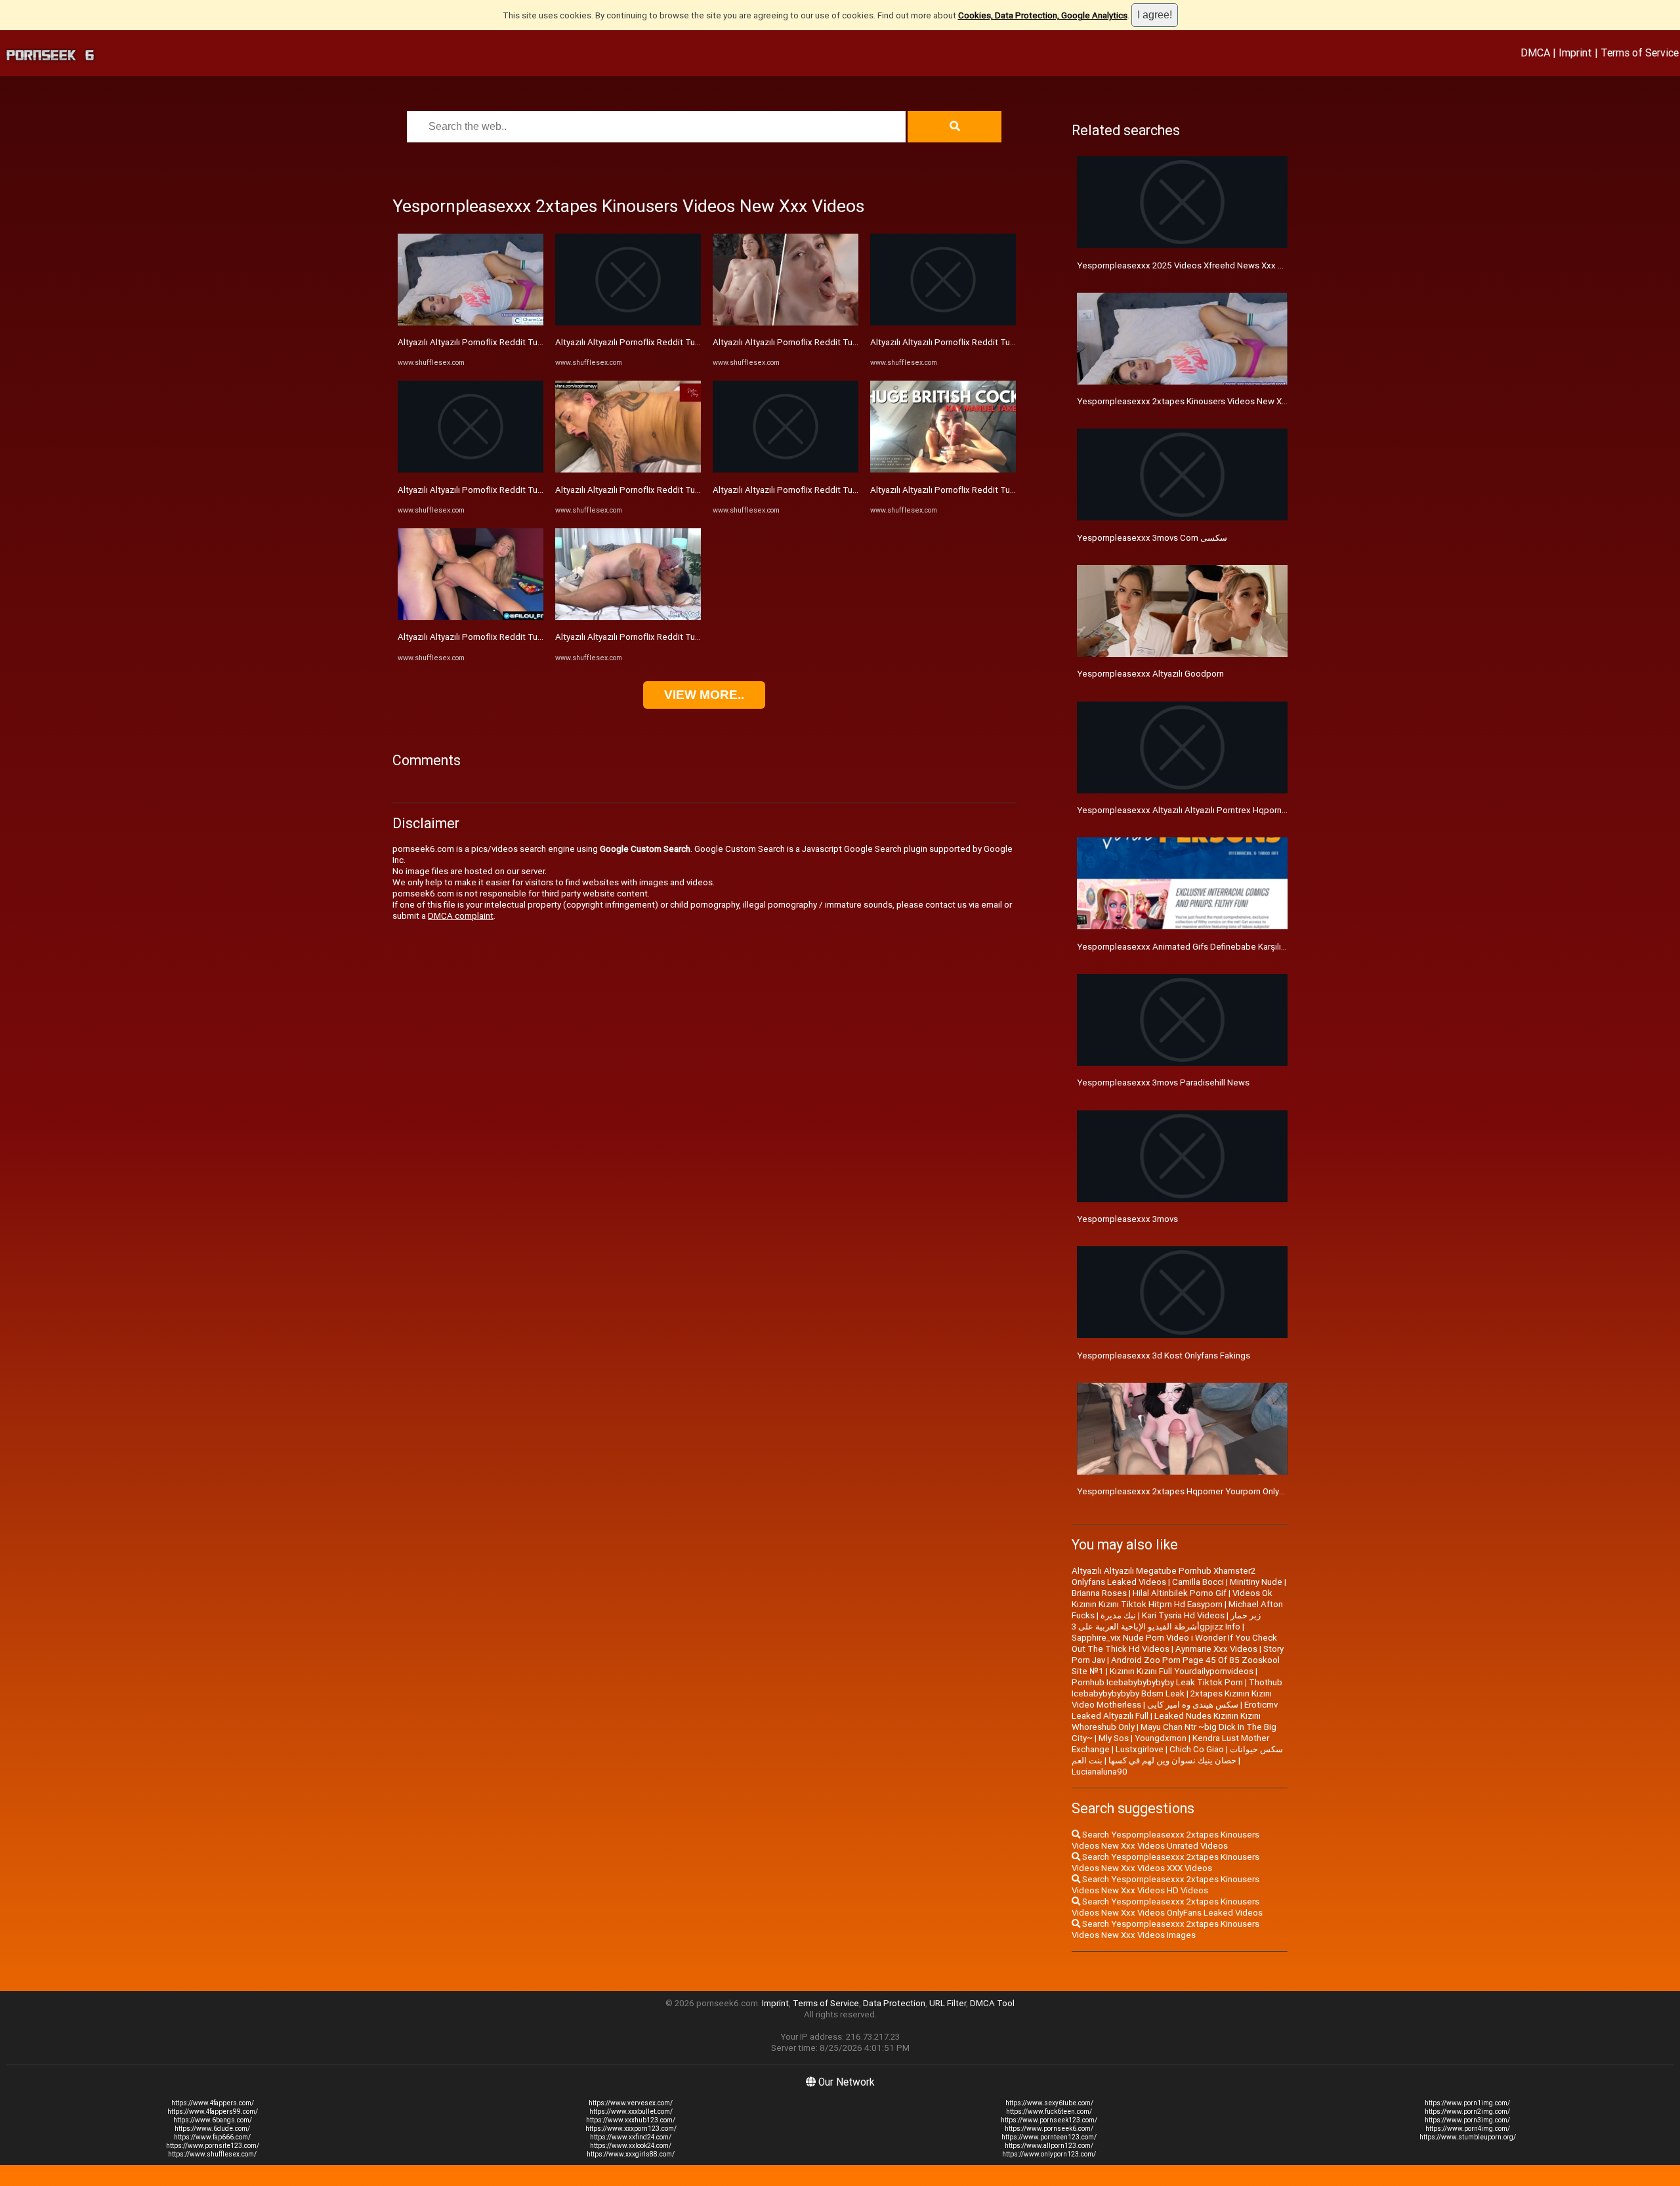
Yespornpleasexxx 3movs (1127, 1219)
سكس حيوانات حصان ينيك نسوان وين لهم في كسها (1196, 1755)
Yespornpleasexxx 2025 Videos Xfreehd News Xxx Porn (1186, 265)
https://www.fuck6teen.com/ (1049, 2112)
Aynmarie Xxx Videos (1216, 1649)
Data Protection (894, 2003)
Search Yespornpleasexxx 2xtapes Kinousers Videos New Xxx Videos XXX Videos (1165, 1862)
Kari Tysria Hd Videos (1183, 1615)
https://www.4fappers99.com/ (213, 2112)
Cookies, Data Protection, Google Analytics (1043, 15)
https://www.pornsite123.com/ (213, 2146)
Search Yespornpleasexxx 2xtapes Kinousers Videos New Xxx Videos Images (1165, 1929)
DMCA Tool (992, 2003)
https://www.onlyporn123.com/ (1049, 2154)
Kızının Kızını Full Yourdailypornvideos (1182, 1671)
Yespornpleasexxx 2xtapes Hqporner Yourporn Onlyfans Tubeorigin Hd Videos (1230, 1491)
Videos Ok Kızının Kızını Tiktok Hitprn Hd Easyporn (1172, 1599)
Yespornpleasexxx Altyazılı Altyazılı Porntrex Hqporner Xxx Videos (1206, 810)
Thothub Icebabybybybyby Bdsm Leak (1177, 1688)
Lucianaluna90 (1100, 1772)
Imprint (1575, 53)
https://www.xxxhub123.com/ (631, 2120)
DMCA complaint (461, 916)
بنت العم (1087, 1760)
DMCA (1535, 53)
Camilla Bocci (1198, 1582)
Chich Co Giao (1197, 1749)
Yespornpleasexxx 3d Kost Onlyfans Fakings (1164, 1356)
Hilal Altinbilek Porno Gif (1180, 1593)
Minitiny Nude (1256, 1582)
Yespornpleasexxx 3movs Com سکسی (1152, 538)
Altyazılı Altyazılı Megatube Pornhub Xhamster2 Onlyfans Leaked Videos (1164, 1576)
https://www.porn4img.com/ (1468, 2129)
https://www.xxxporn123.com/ (631, 2129)
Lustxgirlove (1140, 1749)
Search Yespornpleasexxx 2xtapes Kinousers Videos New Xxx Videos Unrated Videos (1165, 1840)
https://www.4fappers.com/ (213, 2103)
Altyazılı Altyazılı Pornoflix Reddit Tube (473, 342)
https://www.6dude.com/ (212, 2129)
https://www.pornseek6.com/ (1049, 2129)
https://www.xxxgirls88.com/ (631, 2154)
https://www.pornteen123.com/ (1049, 2137)
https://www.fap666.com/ (212, 2137)
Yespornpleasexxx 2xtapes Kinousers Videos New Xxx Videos (1199, 401)
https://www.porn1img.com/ (1467, 2103)
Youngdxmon (1161, 1738)
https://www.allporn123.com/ (1049, 2146)
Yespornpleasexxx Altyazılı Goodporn (1150, 674)
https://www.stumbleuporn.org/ (1468, 2137)
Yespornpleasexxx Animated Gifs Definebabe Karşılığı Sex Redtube (1209, 947)
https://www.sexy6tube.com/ (1049, 2103)
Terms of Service (1640, 53)
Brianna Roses (1099, 1593)
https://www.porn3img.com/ (1467, 2120)
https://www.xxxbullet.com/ (631, 2112)
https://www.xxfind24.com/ (631, 2137)
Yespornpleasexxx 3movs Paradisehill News (1163, 1082)
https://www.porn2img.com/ (1467, 2112)
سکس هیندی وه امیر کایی (1193, 1705)
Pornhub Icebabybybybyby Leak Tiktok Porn (1157, 1682)
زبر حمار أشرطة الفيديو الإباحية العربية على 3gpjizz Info (1166, 1621)
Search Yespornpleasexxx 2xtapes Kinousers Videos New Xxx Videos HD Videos (1165, 1885)
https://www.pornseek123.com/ (1049, 2120)
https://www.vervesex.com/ (631, 2103)
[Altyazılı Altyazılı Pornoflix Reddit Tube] (471, 323)
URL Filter (948, 2003)
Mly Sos (1114, 1738)
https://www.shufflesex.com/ (212, 2154)
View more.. (704, 695)
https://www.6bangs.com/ (213, 2120)
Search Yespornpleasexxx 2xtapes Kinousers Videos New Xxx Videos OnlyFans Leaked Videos (1167, 1907)
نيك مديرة (1118, 1615)
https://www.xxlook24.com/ (631, 2146)
